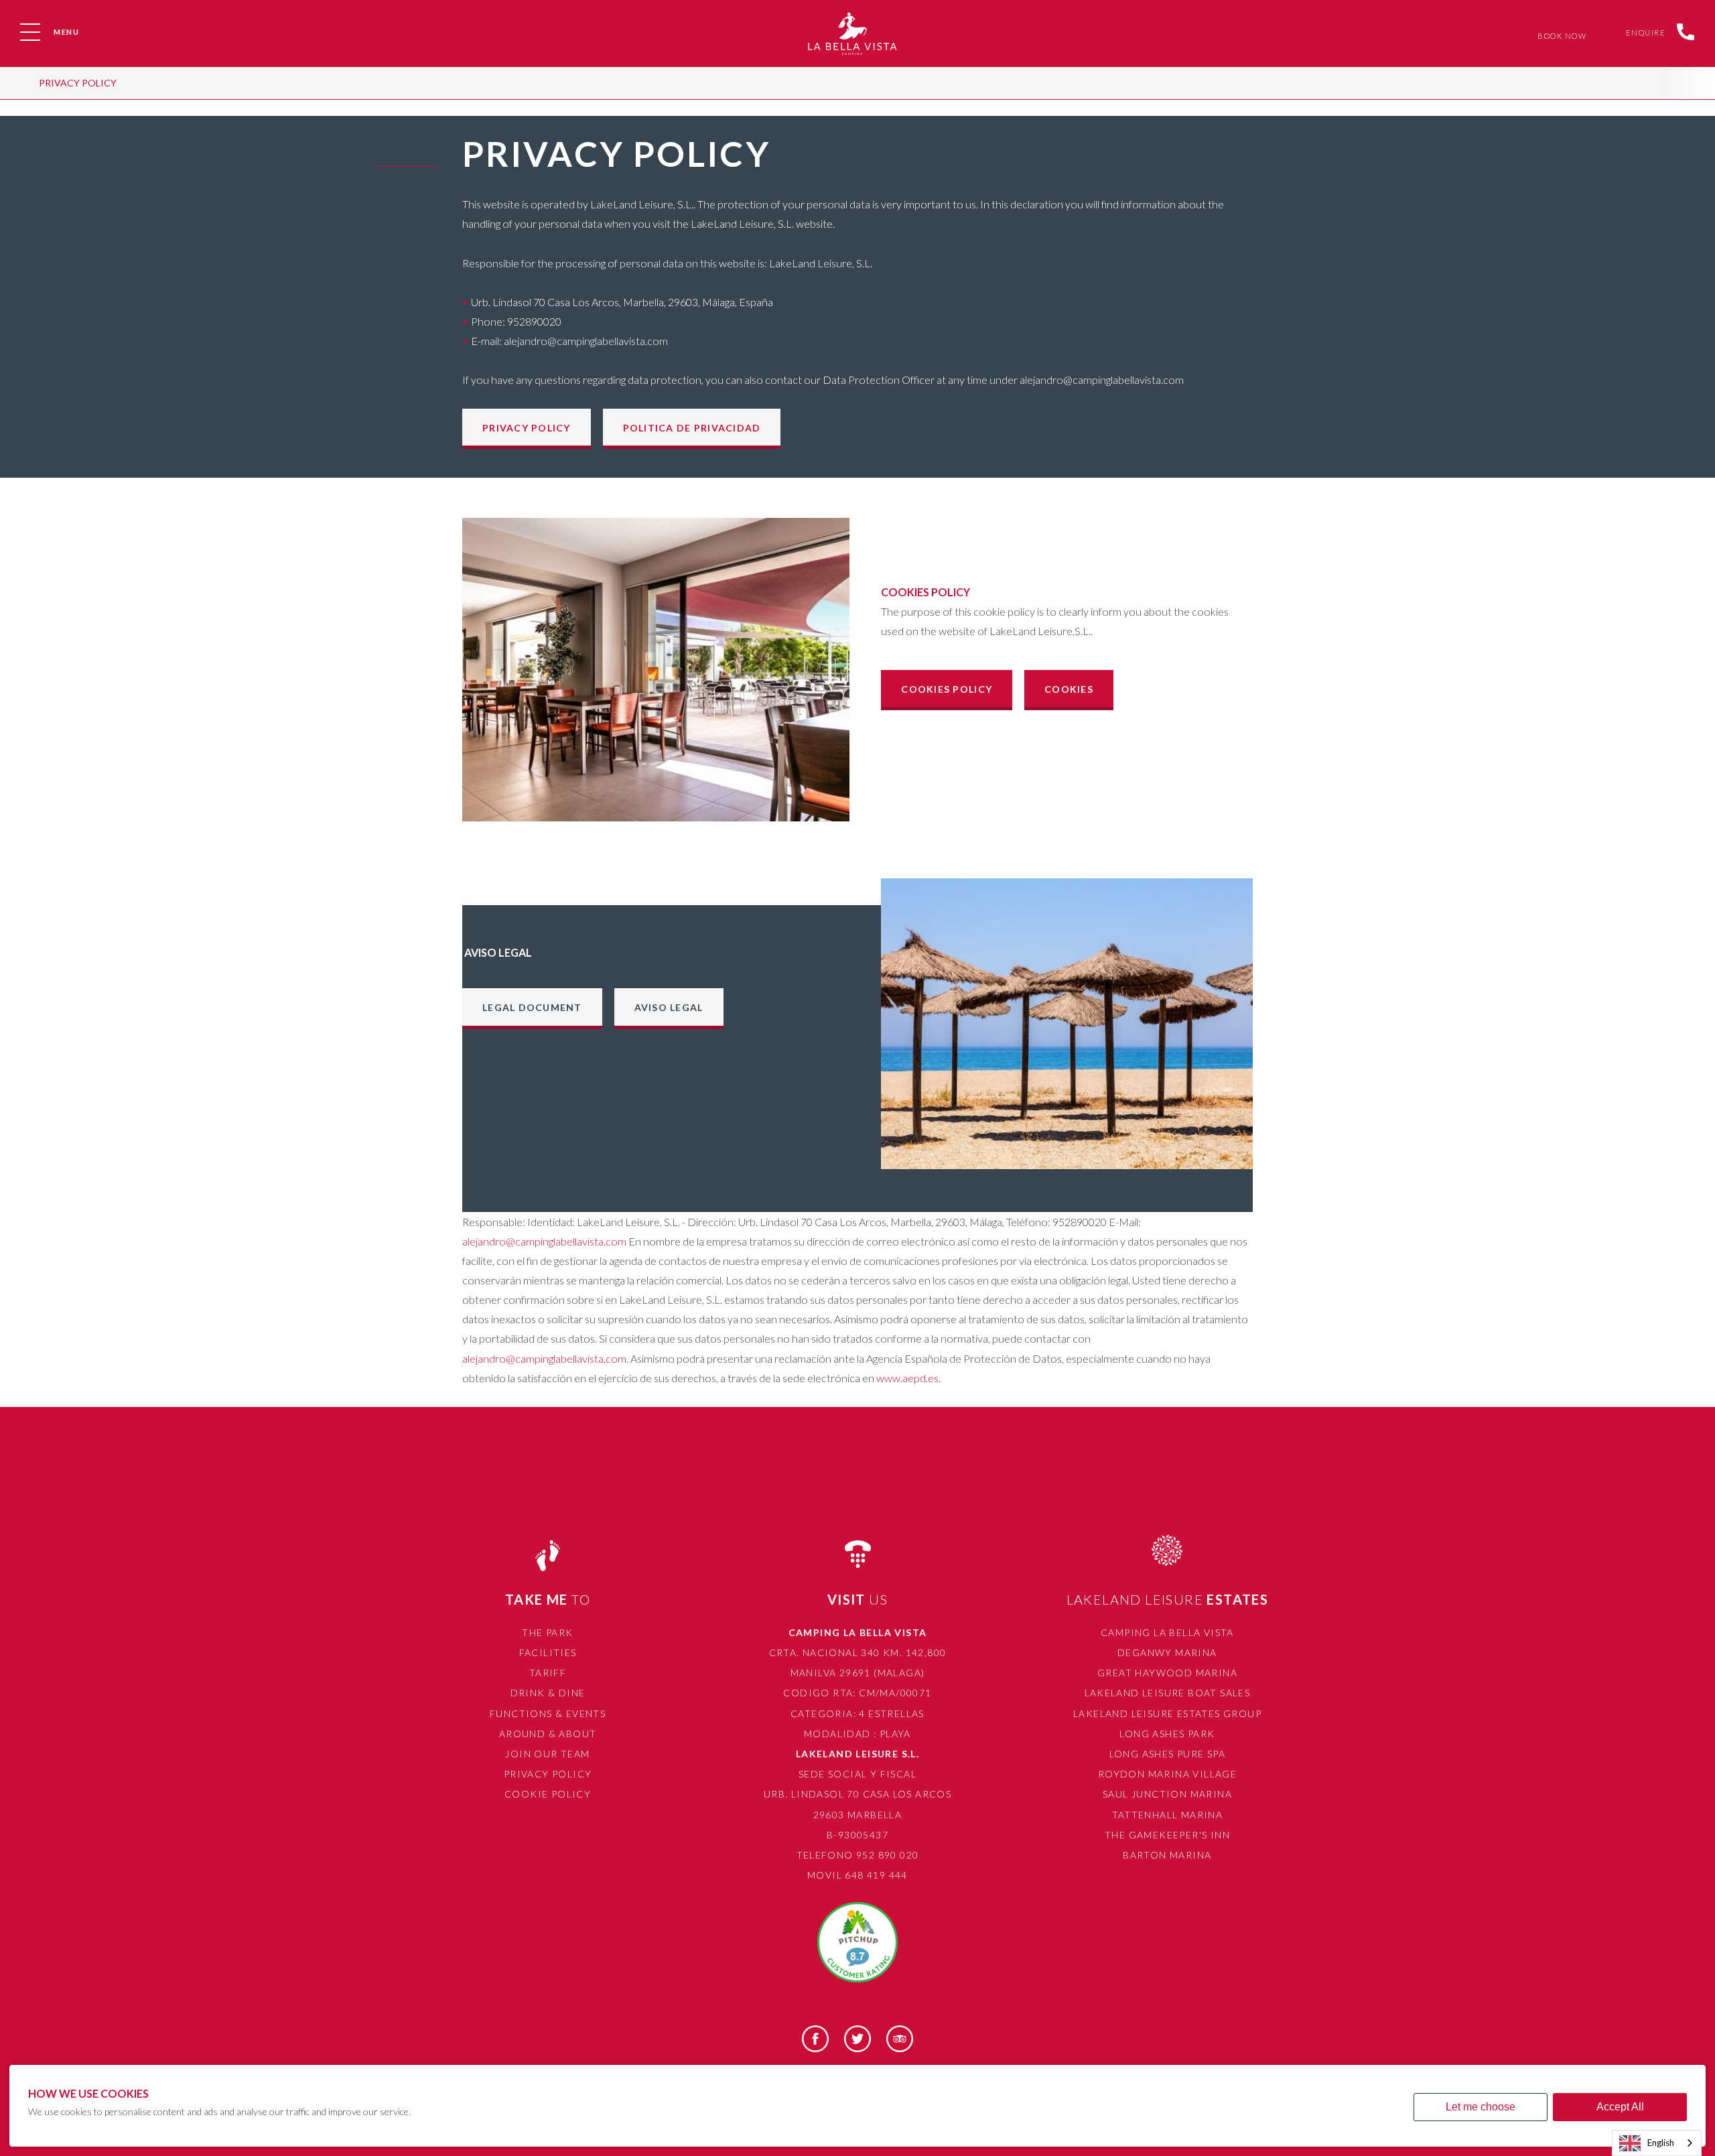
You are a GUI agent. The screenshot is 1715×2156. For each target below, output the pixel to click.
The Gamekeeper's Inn (1167, 1835)
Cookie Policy (548, 1794)
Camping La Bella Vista (1167, 1632)
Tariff (548, 1673)
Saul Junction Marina (1167, 1794)
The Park (547, 1632)
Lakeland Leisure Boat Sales (1168, 1693)
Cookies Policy (947, 689)
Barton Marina (1167, 1855)
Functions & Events (548, 1713)
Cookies (1069, 689)
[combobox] (1657, 2143)
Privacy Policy (78, 83)
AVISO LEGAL (669, 1007)
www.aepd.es (907, 1378)
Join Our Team (547, 1754)
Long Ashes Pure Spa (1168, 1754)
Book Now (1559, 36)
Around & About (548, 1734)
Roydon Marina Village (1167, 1774)
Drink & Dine (548, 1693)
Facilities (548, 1653)
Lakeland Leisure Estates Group (1167, 1713)
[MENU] (30, 32)
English (1661, 2143)
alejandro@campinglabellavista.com (544, 1241)
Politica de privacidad (692, 428)
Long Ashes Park (1167, 1734)
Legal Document (532, 1007)
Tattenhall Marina (1168, 1815)
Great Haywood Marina (1167, 1673)
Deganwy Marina (1167, 1653)
